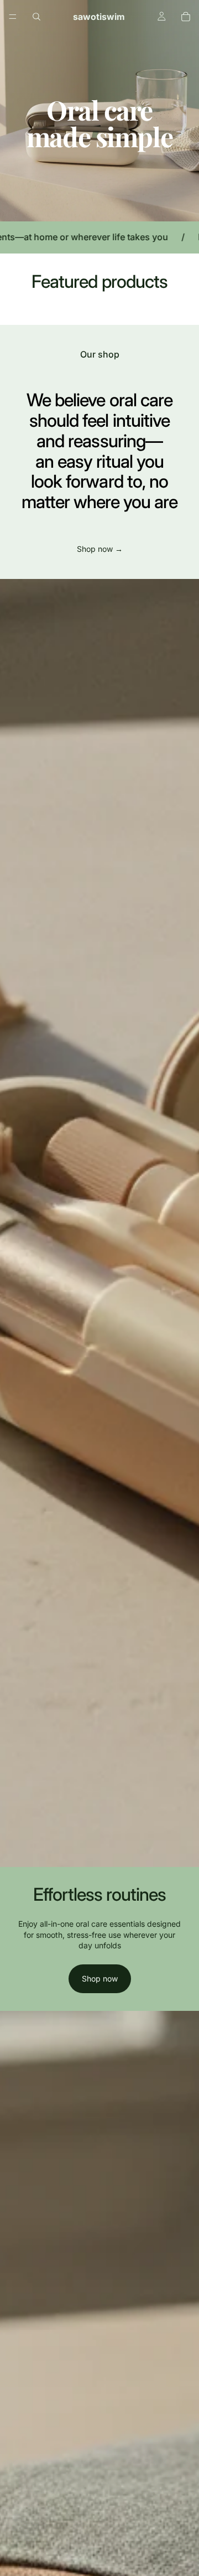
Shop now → (100, 549)
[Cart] (186, 17)
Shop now (100, 1978)
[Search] (36, 17)
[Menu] (13, 17)
